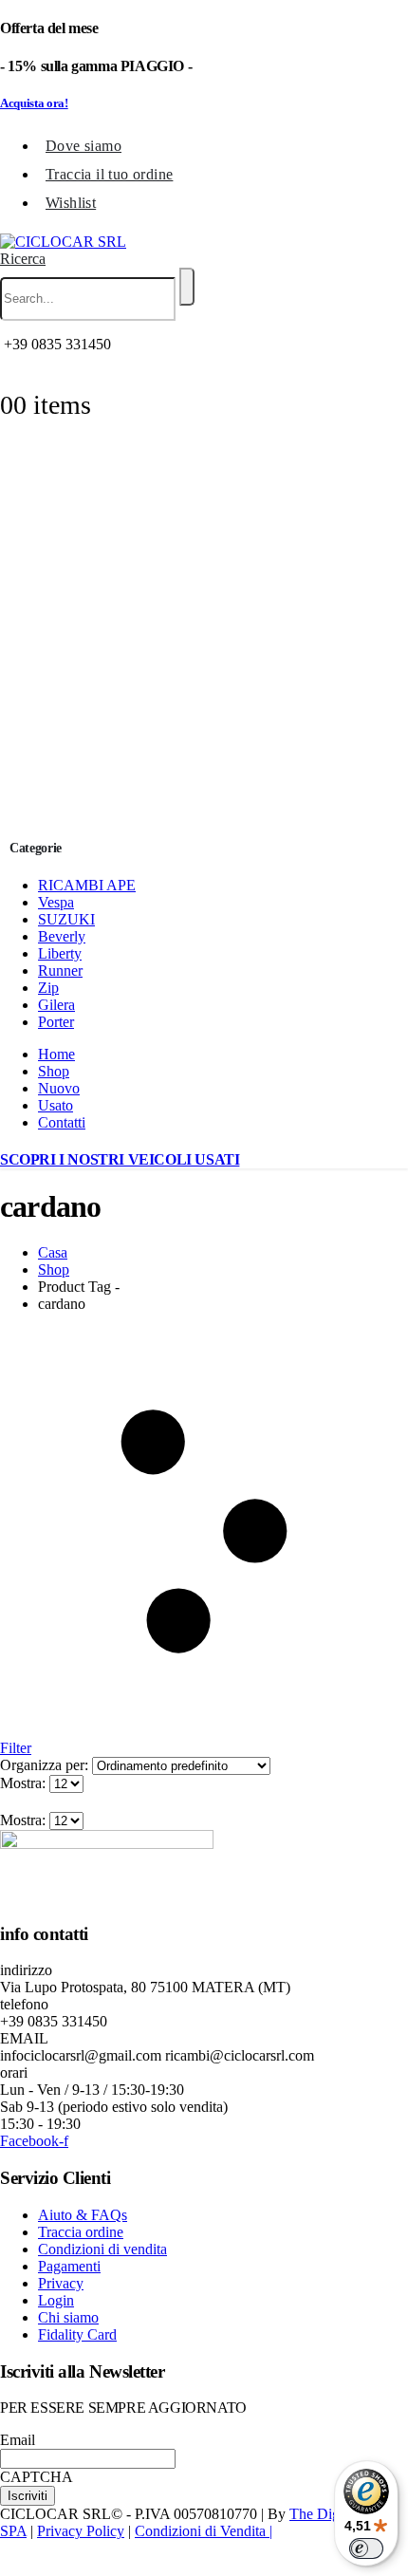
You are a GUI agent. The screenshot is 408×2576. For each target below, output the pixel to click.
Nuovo (59, 1088)
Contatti (62, 1122)
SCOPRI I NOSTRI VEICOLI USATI (120, 1159)
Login (56, 2300)
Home (56, 1054)
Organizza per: (46, 1765)
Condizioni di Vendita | (204, 2531)
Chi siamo (68, 2317)
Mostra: (25, 1783)
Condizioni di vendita (102, 2249)
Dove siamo (83, 146)
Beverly (62, 936)
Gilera (56, 1005)
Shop (54, 1071)
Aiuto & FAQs (83, 2215)
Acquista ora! (34, 103)
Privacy (61, 2283)
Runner (60, 971)
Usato (56, 1105)
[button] (23, 259)
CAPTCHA (37, 2477)
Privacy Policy (81, 2531)
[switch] (366, 2548)
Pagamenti (69, 2266)
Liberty (60, 953)
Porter (56, 1022)
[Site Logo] (63, 242)
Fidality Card (77, 2334)
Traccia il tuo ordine (109, 174)
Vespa (56, 902)
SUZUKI (66, 919)
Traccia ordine (81, 2232)
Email (18, 2440)
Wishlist (71, 203)
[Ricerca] (187, 287)
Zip (48, 988)
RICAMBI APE (87, 885)
